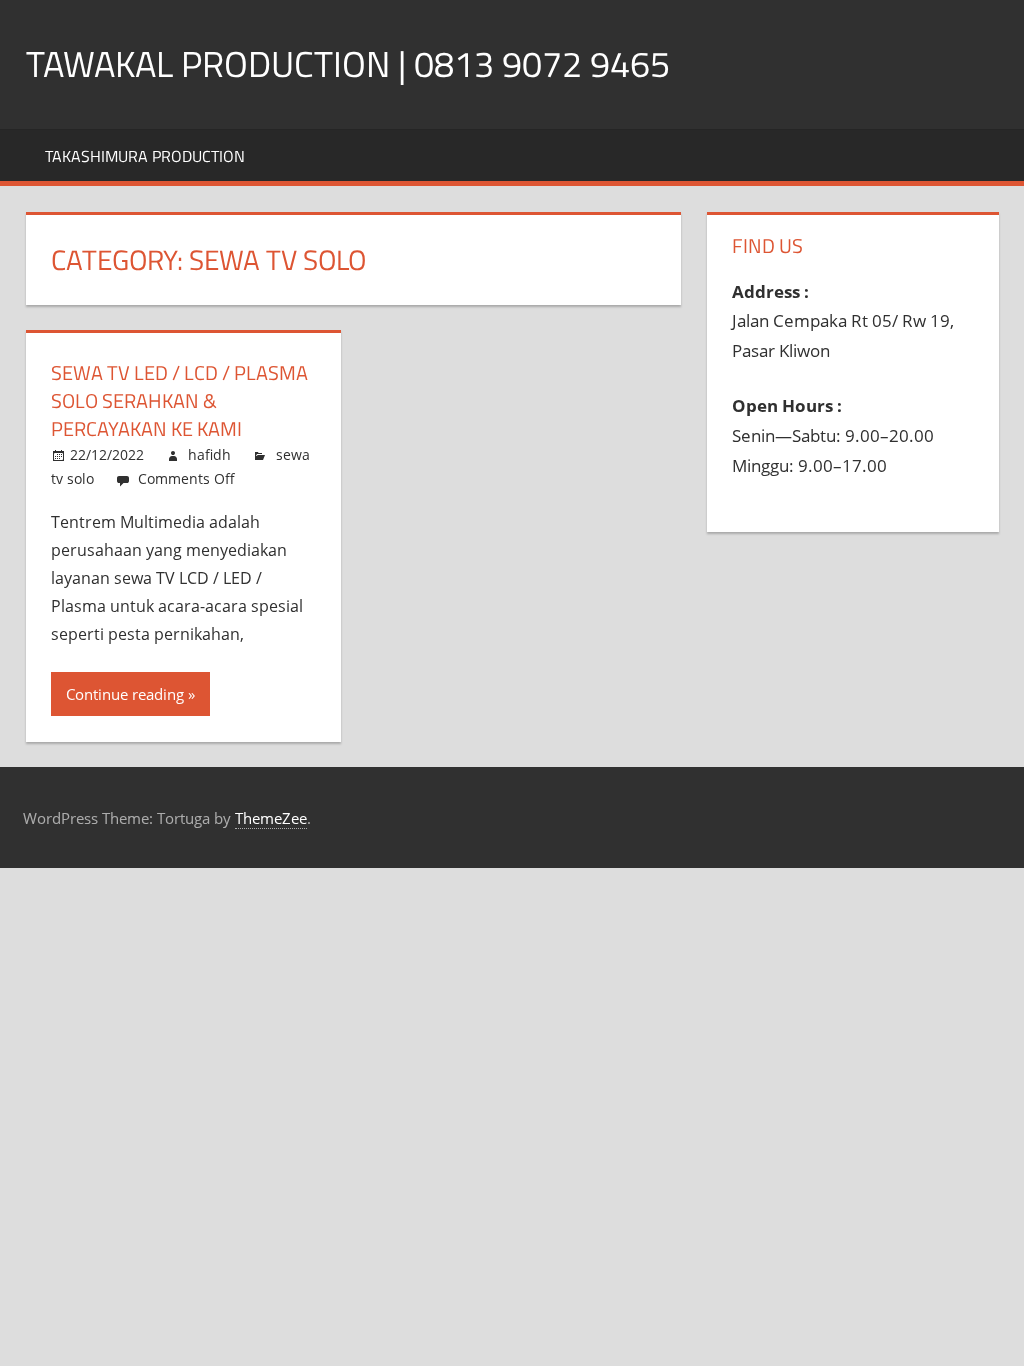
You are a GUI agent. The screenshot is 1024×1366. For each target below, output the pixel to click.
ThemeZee (271, 818)
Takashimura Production (145, 156)
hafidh (209, 454)
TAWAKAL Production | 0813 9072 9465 (348, 63)
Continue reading (125, 694)
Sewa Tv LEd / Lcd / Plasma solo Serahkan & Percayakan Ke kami (179, 400)
